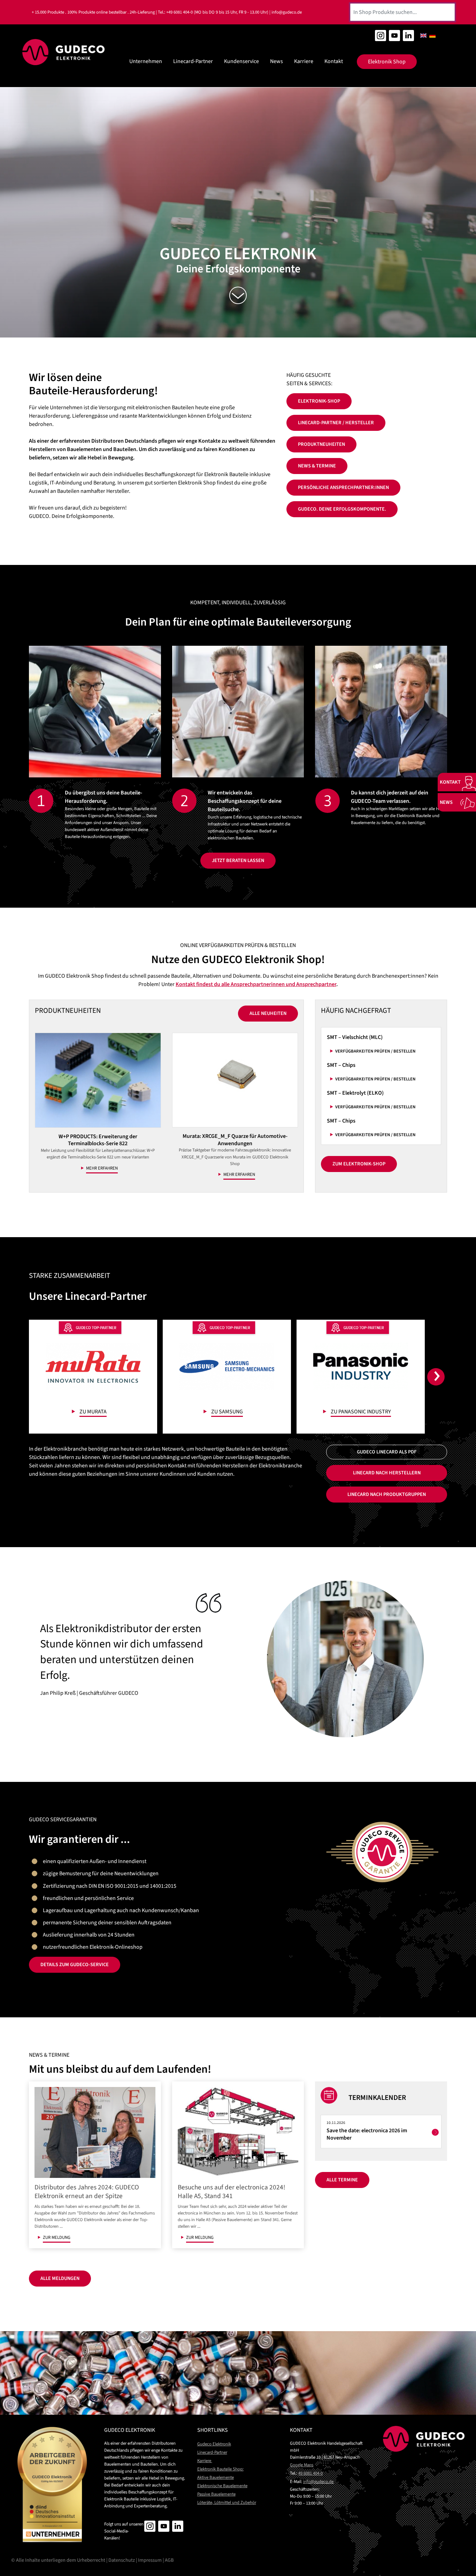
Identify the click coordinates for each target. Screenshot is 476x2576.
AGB (169, 2560)
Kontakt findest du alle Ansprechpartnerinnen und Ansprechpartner (256, 984)
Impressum (150, 2560)
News (277, 61)
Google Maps (302, 2465)
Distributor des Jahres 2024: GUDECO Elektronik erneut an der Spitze (87, 2192)
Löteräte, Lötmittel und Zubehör (227, 2503)
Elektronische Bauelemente (222, 2486)
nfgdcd (318, 2482)
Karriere (304, 61)
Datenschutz (122, 2560)
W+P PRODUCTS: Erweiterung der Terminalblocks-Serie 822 (98, 1140)
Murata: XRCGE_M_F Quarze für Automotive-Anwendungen (235, 1140)
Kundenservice (241, 61)
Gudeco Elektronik (214, 2444)
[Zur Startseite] (64, 52)
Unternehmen (146, 61)
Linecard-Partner (193, 61)
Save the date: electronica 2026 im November (367, 2134)
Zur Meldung (57, 2237)
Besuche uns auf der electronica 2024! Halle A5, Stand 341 (232, 2192)
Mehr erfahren (102, 1168)
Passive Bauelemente (216, 2494)
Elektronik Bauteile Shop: (220, 2469)
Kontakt (334, 61)
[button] (437, 1377)
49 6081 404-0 (310, 2473)
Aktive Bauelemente (216, 2477)
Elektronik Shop (387, 62)
